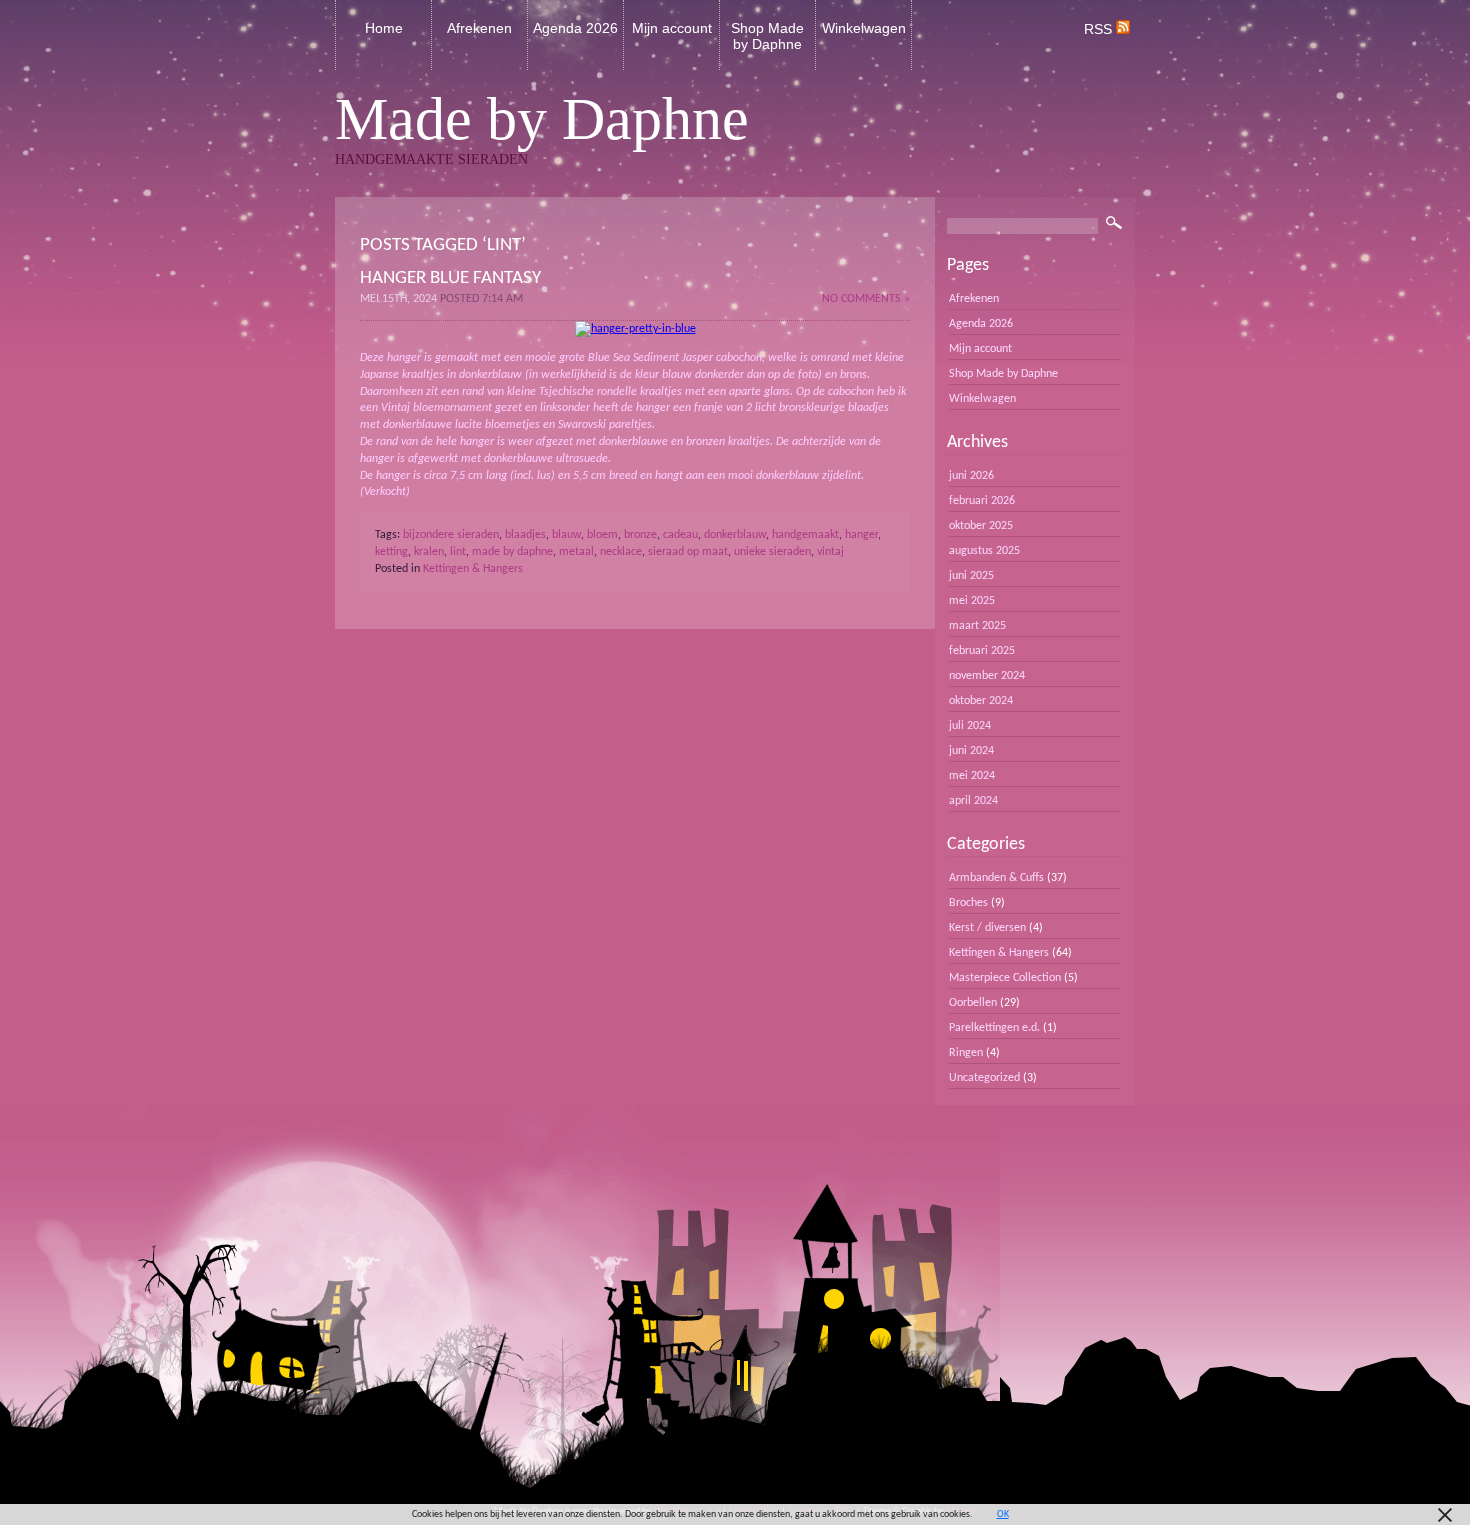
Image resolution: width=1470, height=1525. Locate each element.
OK (1003, 1514)
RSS (1100, 29)
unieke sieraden (772, 552)
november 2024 (987, 676)
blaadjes (525, 535)
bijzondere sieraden (451, 535)
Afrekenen (479, 28)
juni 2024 (971, 751)
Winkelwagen (864, 28)
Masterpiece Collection (1005, 978)
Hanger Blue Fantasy (450, 278)
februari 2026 (982, 501)
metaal (576, 552)
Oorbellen (973, 1003)
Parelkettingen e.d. (994, 1028)
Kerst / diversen (987, 928)
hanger (861, 535)
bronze (640, 535)
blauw (566, 535)
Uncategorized (984, 1078)
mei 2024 (972, 776)
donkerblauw (735, 535)
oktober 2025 (981, 526)
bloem (602, 535)
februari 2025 (982, 651)
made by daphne (512, 552)
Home (384, 28)
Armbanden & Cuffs (996, 878)
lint (458, 552)
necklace (621, 552)
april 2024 (973, 801)
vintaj (830, 552)
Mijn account (672, 28)
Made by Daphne (542, 119)
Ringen (966, 1053)
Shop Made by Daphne (767, 36)
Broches (968, 903)
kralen (429, 552)
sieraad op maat (688, 552)
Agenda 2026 (575, 28)
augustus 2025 (984, 551)
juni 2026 (971, 476)
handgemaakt (805, 535)
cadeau (680, 535)
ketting (391, 552)
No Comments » (866, 299)
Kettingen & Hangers (473, 569)
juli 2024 (970, 726)
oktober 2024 (981, 701)
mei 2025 (972, 601)
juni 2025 (971, 576)
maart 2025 (977, 626)
